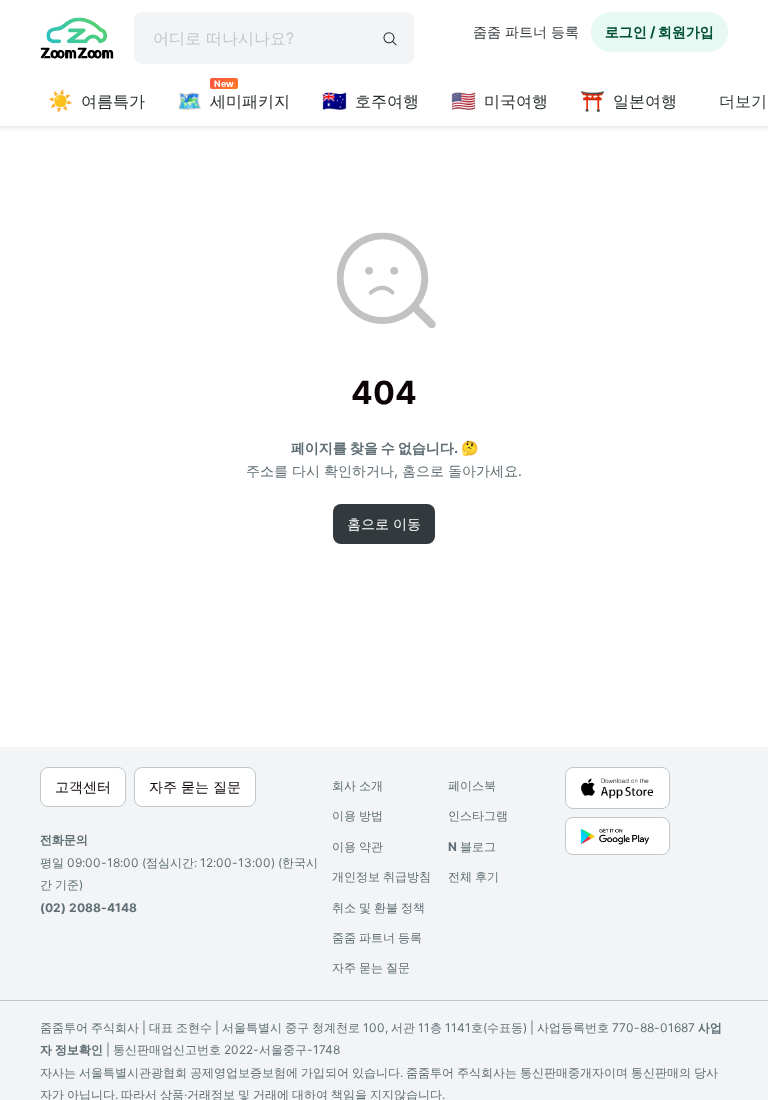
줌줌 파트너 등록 (526, 31)
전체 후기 (473, 876)
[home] (77, 41)
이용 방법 (357, 815)
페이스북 (472, 785)
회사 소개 (357, 785)
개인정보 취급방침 (381, 876)
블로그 (472, 846)
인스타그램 (478, 815)
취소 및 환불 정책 (378, 907)
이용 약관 (357, 846)
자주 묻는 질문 (371, 967)
